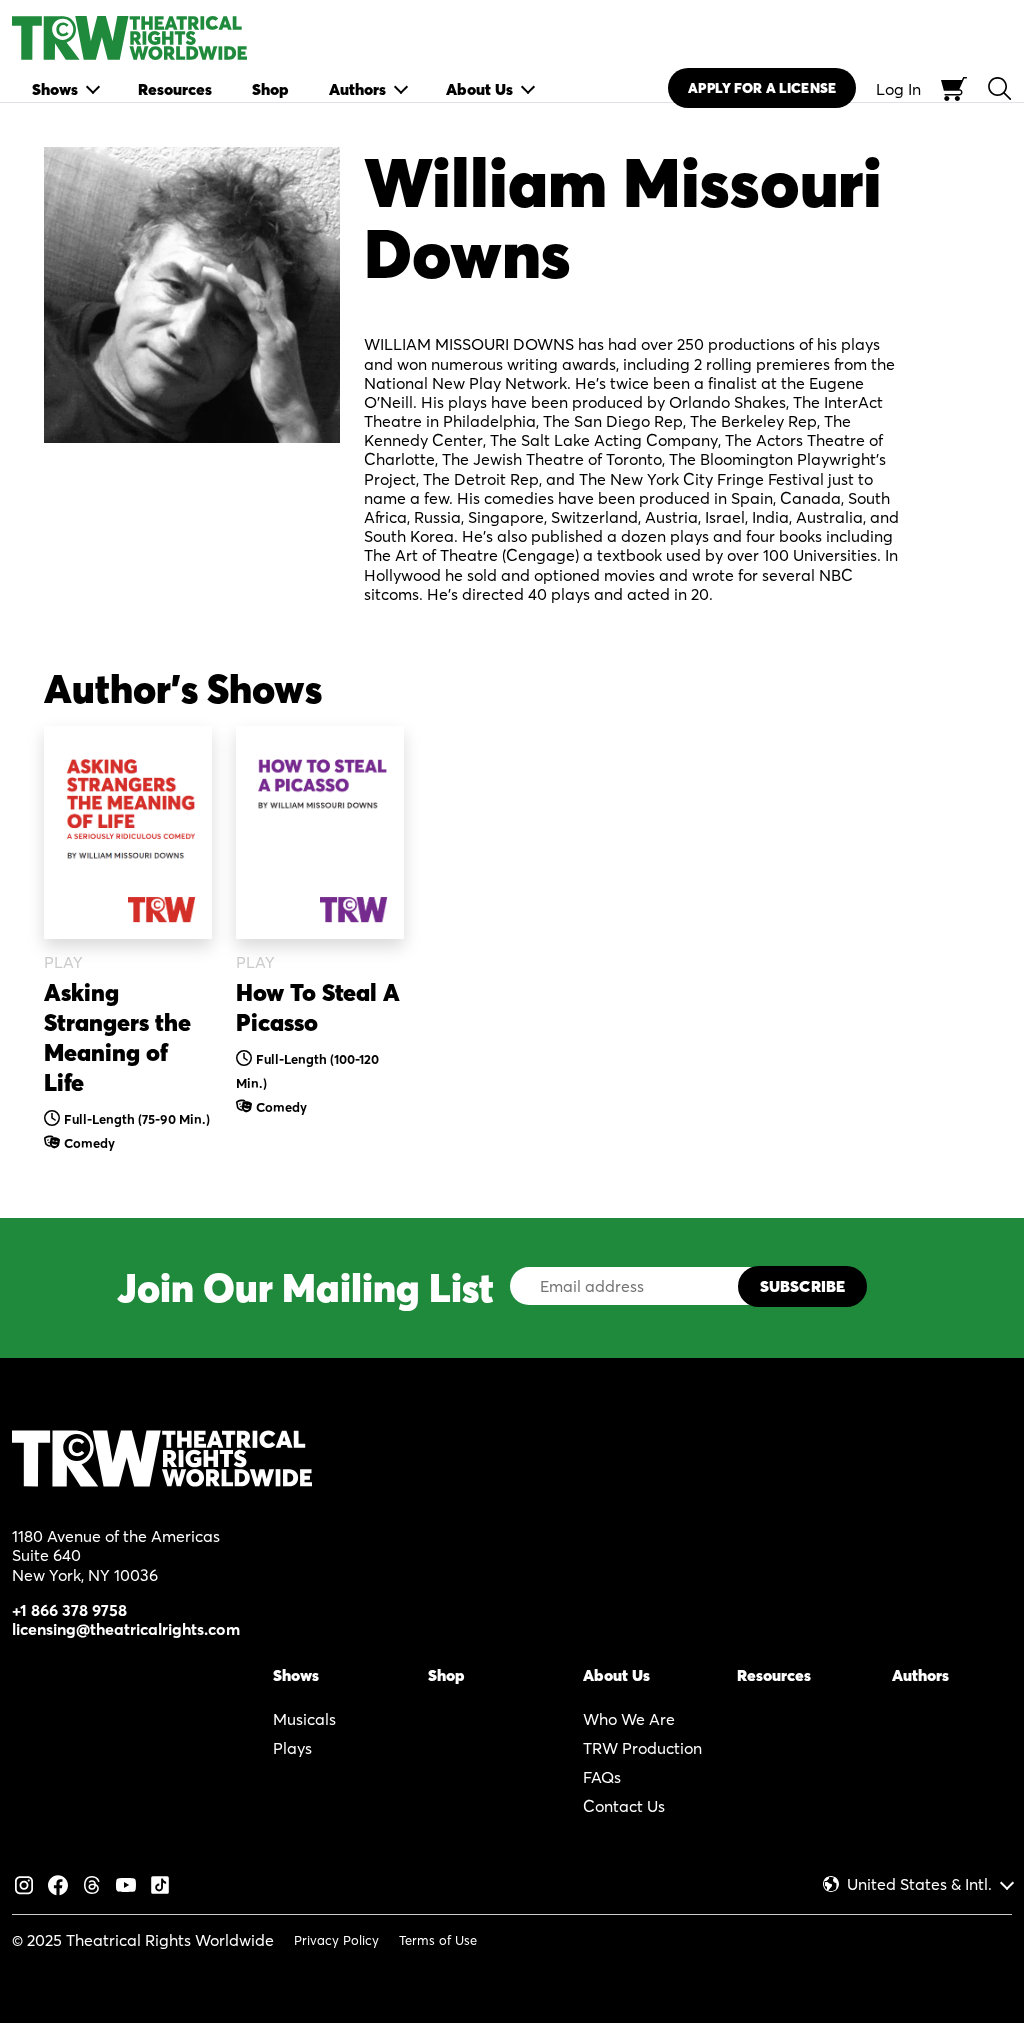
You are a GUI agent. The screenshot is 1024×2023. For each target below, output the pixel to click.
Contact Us (624, 1806)
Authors (920, 1675)
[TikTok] (160, 1883)
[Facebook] (58, 1883)
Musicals (304, 1719)
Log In (898, 89)
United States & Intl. (919, 1884)
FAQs (602, 1777)
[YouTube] (126, 1883)
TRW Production (642, 1748)
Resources (774, 1675)
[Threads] (92, 1883)
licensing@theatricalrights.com (126, 1629)
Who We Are (629, 1719)
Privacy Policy (336, 1940)
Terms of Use (438, 1940)
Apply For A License (762, 88)
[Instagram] (24, 1883)
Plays (292, 1748)
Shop (446, 1675)
